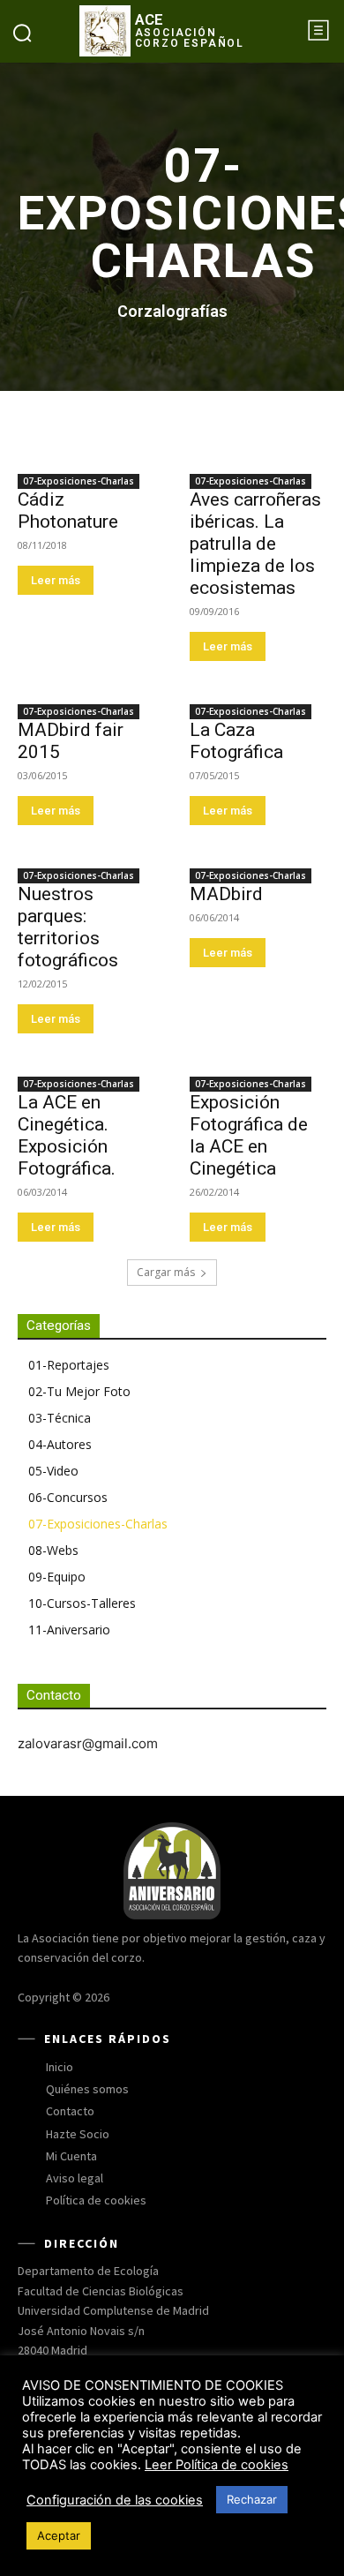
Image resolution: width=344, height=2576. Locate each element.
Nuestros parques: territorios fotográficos (68, 927)
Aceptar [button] (59, 2535)
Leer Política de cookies (217, 2465)
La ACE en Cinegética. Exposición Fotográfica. (67, 1135)
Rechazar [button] (252, 2499)
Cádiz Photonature (68, 511)
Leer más (56, 580)
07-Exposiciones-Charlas (79, 481)
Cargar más (166, 1272)
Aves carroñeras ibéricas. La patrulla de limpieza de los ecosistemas (255, 544)
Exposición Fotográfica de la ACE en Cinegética (249, 1135)
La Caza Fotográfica (236, 741)
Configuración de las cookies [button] (115, 2500)
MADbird (226, 894)
